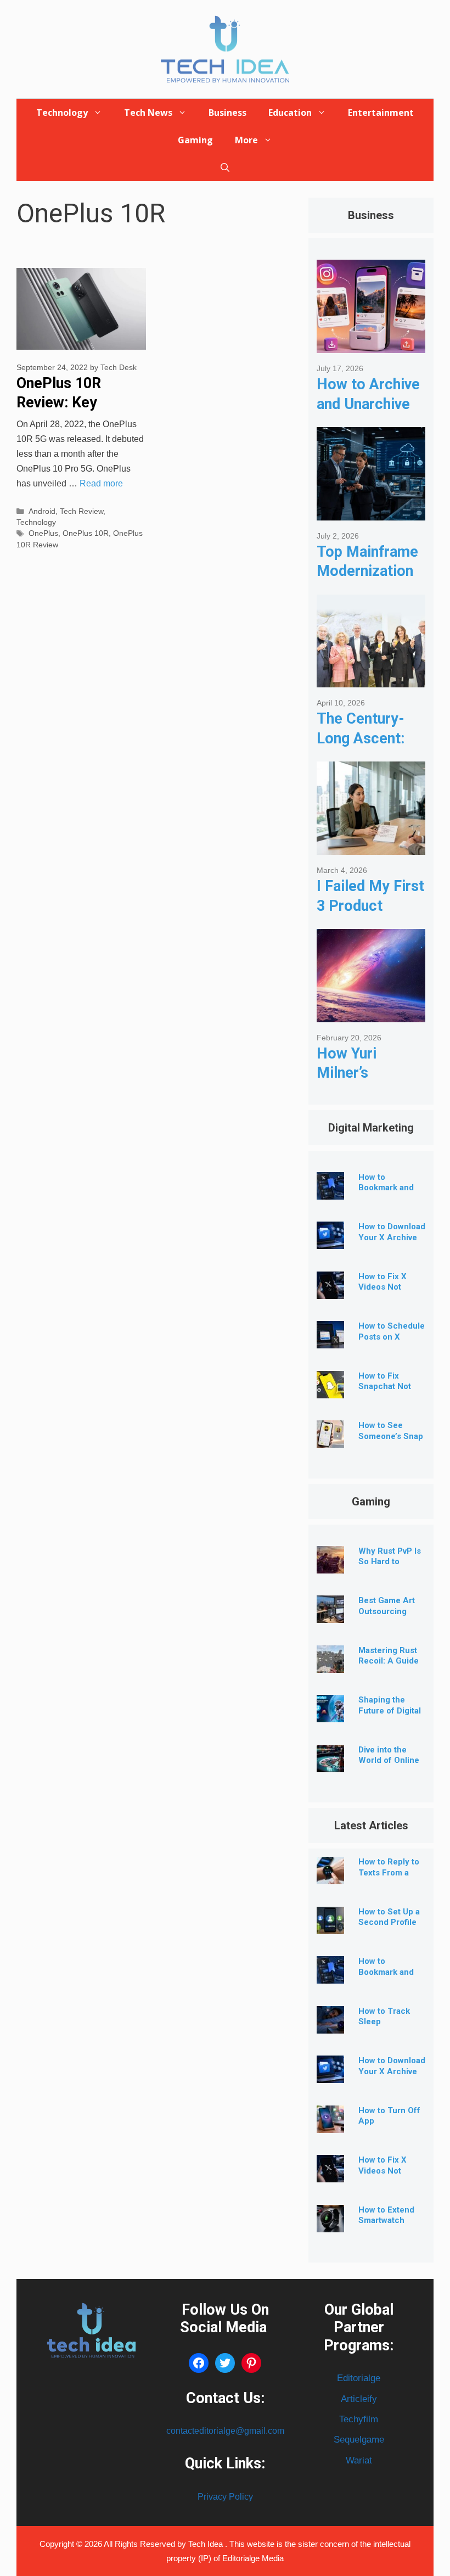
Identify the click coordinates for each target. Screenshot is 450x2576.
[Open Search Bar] (225, 167)
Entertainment (381, 113)
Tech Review (81, 511)
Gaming (195, 140)
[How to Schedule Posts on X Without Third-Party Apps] (330, 1340)
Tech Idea (207, 2544)
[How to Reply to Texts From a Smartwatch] (330, 1876)
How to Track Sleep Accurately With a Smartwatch (390, 2027)
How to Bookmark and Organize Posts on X (388, 1193)
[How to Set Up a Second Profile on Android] (330, 1926)
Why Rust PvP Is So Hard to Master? (390, 1562)
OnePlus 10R (86, 533)
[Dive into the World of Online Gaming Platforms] (330, 1764)
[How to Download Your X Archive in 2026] (330, 1241)
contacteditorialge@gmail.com (225, 2431)
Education (290, 113)
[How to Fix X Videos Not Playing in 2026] (330, 1290)
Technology (62, 113)
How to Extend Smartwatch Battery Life (386, 2221)
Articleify (359, 2399)
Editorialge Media (253, 2558)
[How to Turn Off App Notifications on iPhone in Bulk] (330, 2124)
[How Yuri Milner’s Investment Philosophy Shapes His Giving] (371, 1014)
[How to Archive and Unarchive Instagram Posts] (371, 345)
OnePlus (43, 533)
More (246, 140)
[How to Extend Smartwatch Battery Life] (330, 2224)
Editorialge (359, 2378)
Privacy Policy (225, 2497)
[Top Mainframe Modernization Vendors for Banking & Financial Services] (371, 512)
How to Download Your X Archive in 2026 (392, 1237)
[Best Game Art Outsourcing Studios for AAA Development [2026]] (330, 1614)
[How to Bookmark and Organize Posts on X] (330, 1191)
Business (227, 113)
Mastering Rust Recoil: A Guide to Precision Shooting (389, 1667)
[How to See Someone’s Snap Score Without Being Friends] (330, 1439)
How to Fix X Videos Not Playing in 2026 (388, 1287)
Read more (101, 483)
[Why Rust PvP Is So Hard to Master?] (330, 1565)
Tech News (148, 113)
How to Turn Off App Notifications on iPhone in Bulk (389, 2127)
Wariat (359, 2460)
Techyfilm (359, 2419)
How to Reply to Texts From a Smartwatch (389, 1873)
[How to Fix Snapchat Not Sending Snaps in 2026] (330, 1390)
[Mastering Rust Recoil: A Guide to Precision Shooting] (330, 1664)
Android (42, 511)
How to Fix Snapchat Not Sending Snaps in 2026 (388, 1392)
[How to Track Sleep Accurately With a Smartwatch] (330, 2025)
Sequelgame (359, 2440)
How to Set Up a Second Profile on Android (389, 1923)
